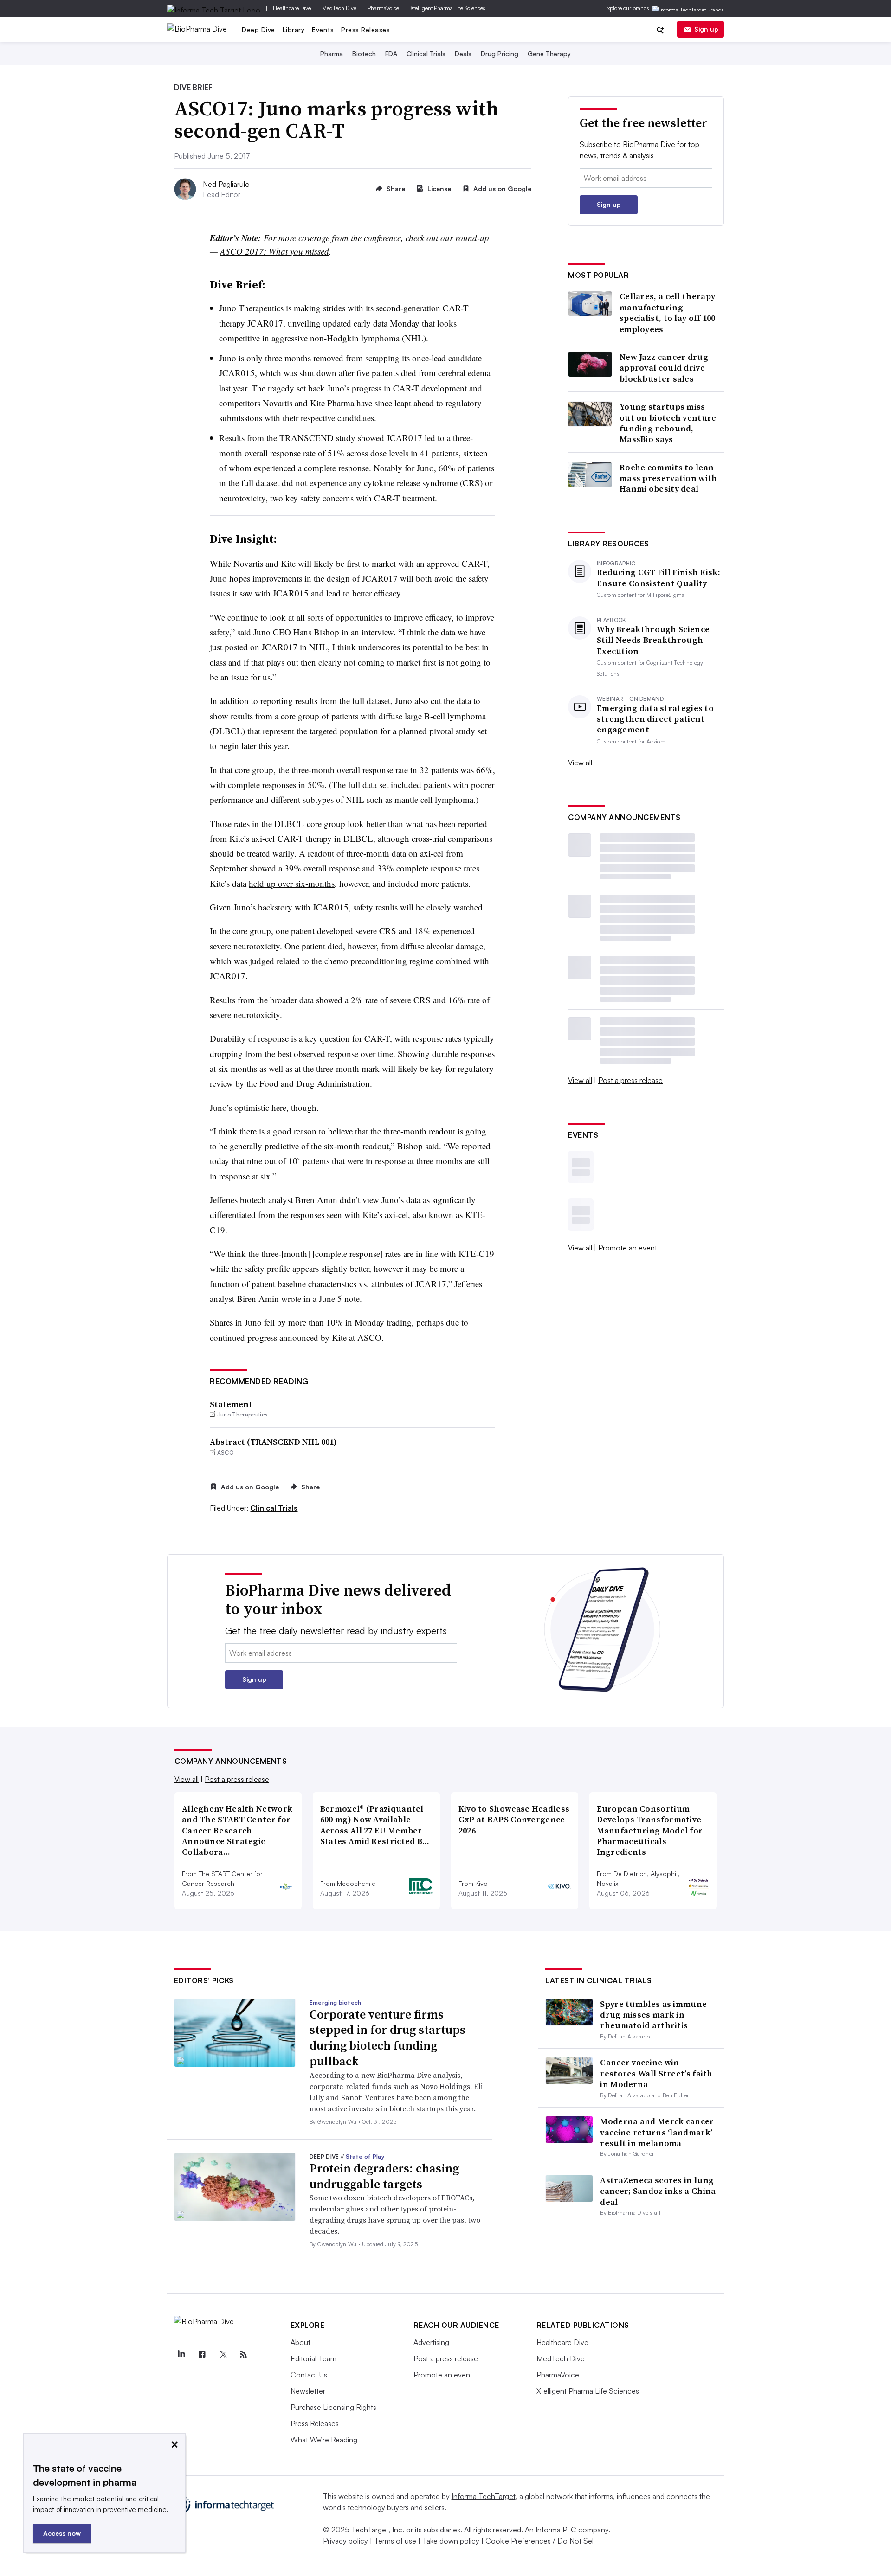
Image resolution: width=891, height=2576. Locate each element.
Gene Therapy (549, 54)
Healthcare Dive (292, 8)
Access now (62, 2533)
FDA (391, 54)
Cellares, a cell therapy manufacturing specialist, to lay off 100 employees (668, 313)
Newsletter (308, 2391)
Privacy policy (345, 2541)
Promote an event (628, 1248)
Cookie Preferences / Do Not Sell (540, 2541)
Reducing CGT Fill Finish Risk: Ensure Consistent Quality (659, 578)
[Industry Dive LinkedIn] (181, 2354)
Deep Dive (258, 29)
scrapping (382, 358)
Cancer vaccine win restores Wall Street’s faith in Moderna (656, 2073)
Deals (463, 54)
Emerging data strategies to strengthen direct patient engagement (655, 719)
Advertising (431, 2342)
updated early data (355, 323)
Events (323, 29)
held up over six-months (292, 883)
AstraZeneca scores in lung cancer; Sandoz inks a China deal (658, 2191)
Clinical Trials (426, 54)
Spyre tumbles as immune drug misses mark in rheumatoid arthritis (653, 2015)
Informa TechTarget (484, 2496)
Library (294, 29)
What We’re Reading (324, 2440)
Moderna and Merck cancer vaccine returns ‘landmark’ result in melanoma (657, 2132)
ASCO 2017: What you (263, 251)
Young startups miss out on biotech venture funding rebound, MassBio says (668, 423)
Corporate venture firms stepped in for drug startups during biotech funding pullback (387, 2038)
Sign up (706, 29)
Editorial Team (313, 2358)
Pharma (332, 54)
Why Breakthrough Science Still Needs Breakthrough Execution (653, 640)
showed (263, 868)
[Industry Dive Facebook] (202, 2354)
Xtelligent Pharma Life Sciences (448, 8)
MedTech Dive (339, 8)
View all (580, 763)
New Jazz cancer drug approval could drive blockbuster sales (664, 368)
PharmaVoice (383, 8)
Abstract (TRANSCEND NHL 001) (273, 1442)
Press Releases (365, 29)
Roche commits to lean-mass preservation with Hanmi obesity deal (668, 478)
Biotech (364, 54)
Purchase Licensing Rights (333, 2407)
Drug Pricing (500, 54)
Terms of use (395, 2541)
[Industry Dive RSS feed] (244, 2354)
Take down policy (451, 2541)
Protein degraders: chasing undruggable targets (384, 2176)
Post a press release (630, 1080)
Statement (231, 1404)
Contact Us (309, 2375)
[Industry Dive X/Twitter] (223, 2354)
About (300, 2342)
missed (317, 251)
